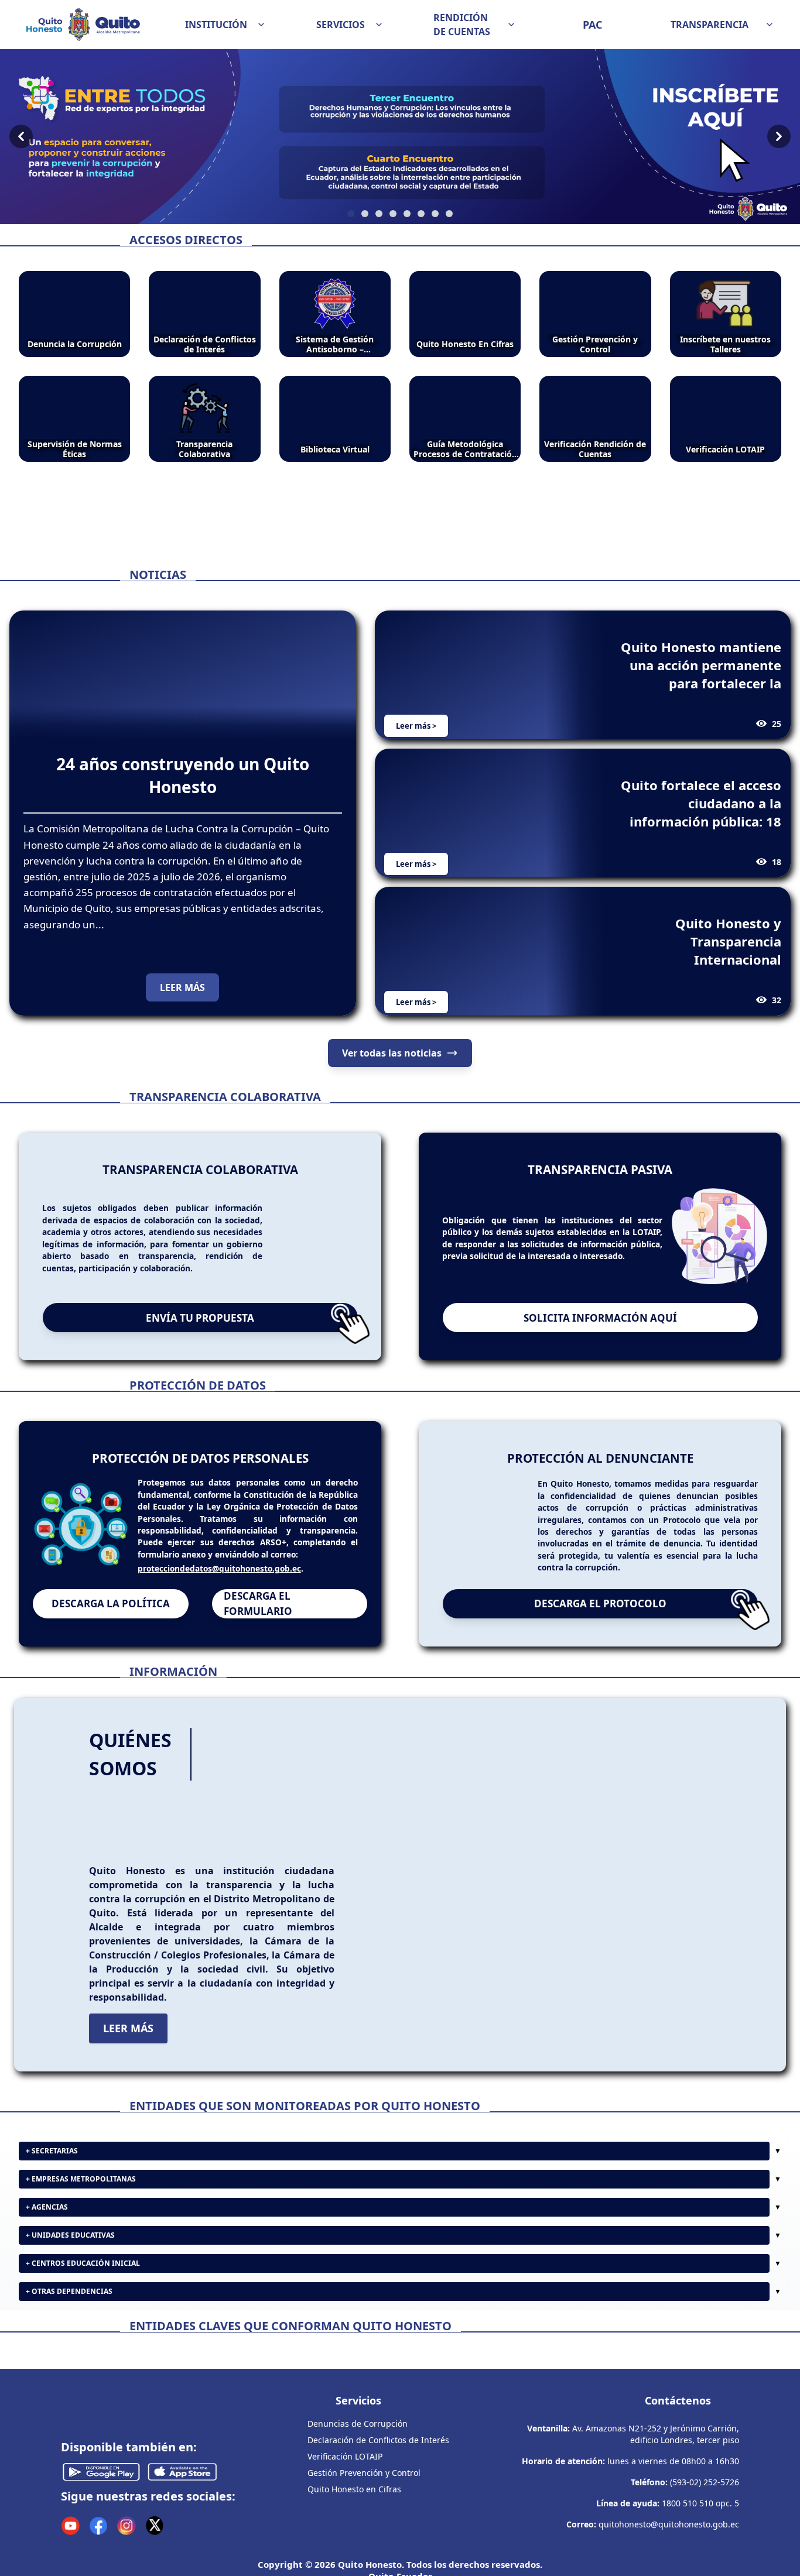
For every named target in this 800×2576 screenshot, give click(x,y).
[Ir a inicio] (83, 25)
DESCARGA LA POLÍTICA (111, 1603)
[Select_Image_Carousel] (351, 214)
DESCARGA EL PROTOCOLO (600, 1603)
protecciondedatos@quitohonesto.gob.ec (219, 1568)
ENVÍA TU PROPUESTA (200, 1318)
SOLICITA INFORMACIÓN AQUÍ (600, 1318)
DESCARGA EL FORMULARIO (258, 1603)
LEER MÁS (182, 987)
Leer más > (416, 726)
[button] (225, 25)
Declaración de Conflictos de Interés (378, 2534)
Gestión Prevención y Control (364, 2566)
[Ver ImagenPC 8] (400, 137)
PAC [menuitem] (592, 25)
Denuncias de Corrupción (358, 2517)
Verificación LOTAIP (345, 2550)
